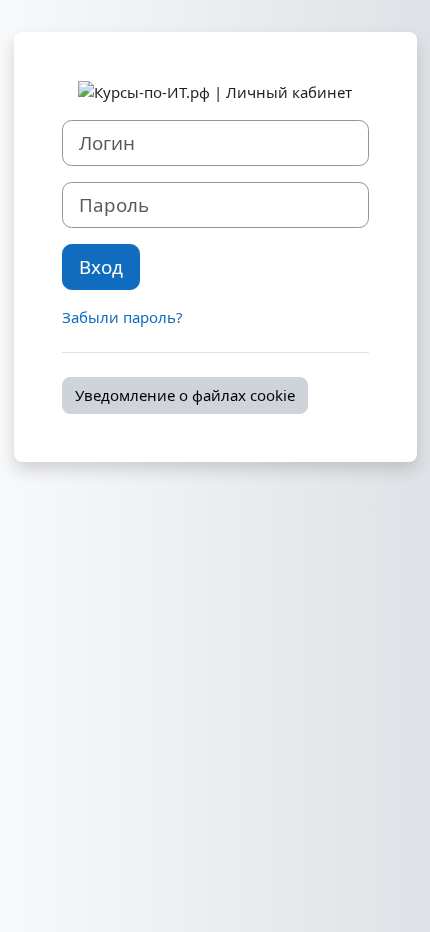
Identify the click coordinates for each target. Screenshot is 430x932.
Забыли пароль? (122, 317)
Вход (101, 266)
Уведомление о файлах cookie (185, 395)
